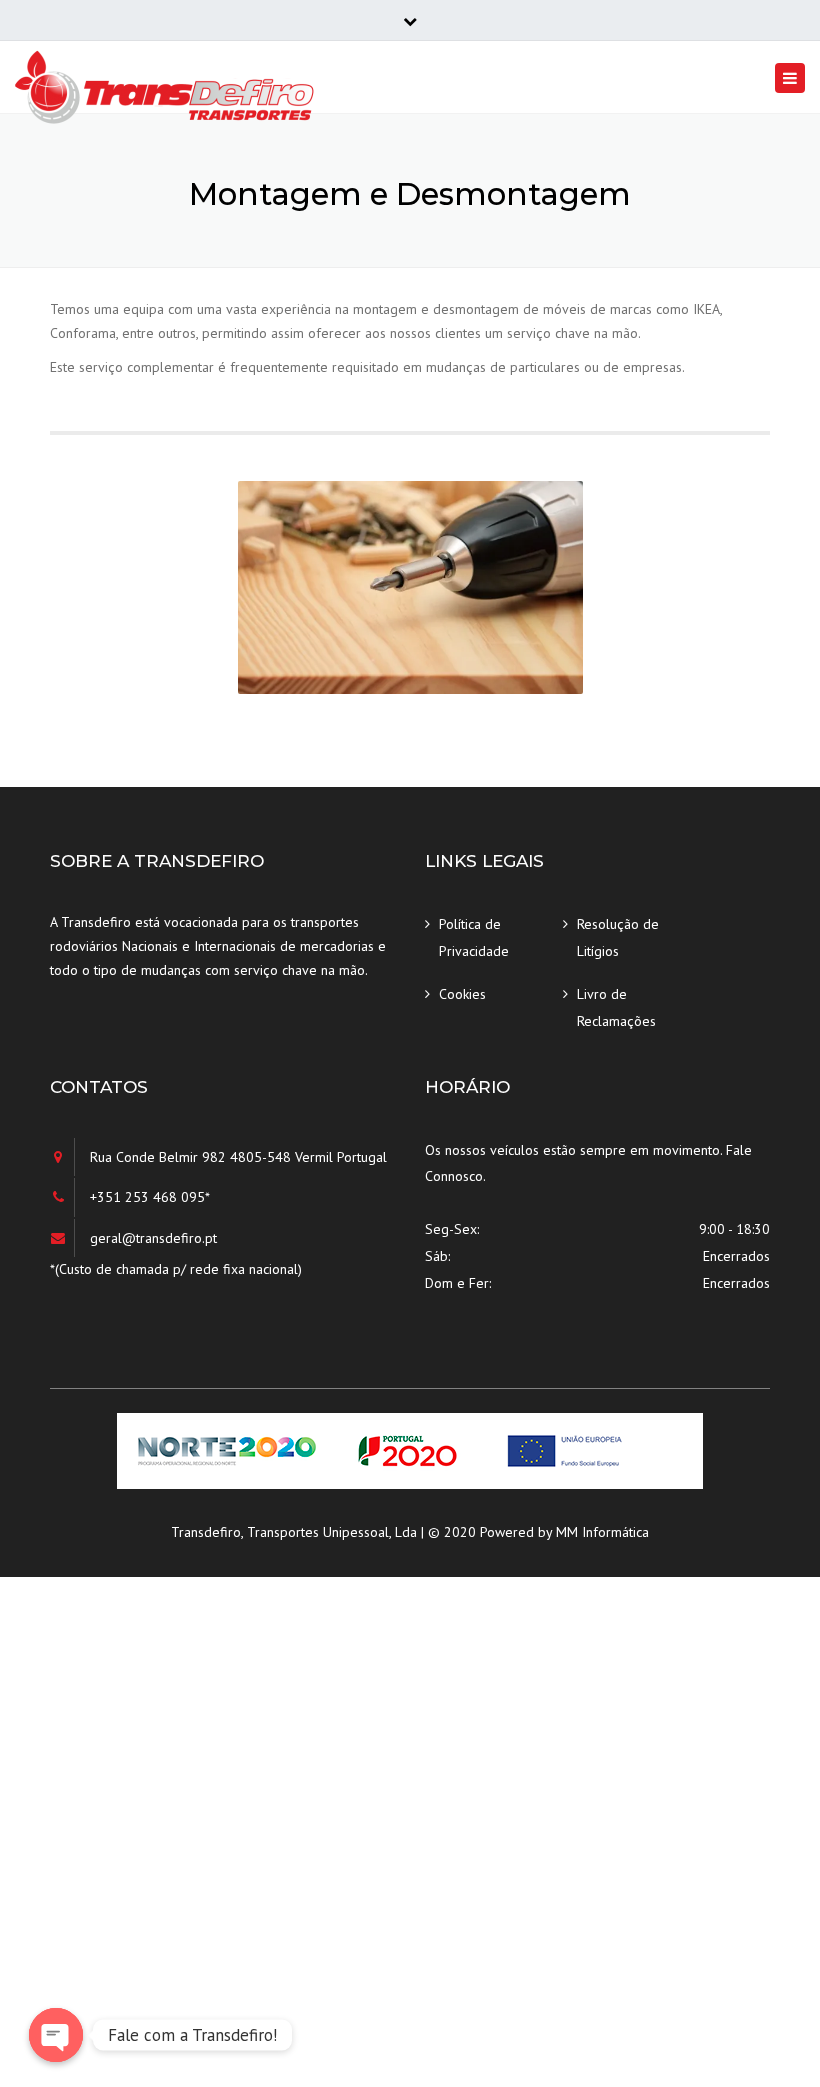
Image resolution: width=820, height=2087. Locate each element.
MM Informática (602, 1532)
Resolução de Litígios (618, 937)
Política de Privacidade (474, 937)
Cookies (462, 994)
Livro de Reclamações (616, 1007)
